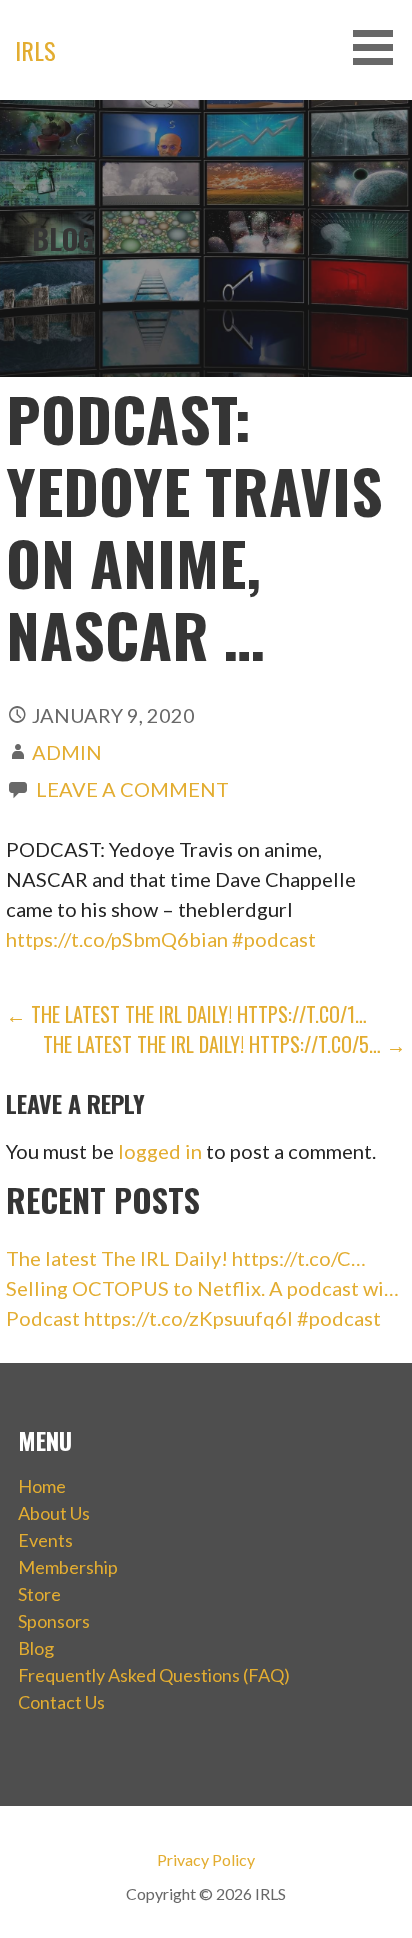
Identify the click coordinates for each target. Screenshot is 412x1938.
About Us (54, 1513)
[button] (380, 47)
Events (45, 1540)
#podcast (274, 939)
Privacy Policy (206, 1859)
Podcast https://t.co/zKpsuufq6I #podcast (193, 1318)
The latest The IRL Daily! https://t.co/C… (186, 1258)
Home (42, 1486)
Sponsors (54, 1621)
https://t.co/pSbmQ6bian (117, 939)
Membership (68, 1567)
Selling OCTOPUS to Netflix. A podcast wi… (202, 1288)
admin (67, 752)
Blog (36, 1648)
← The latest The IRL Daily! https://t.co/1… (186, 1014)
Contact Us (61, 1702)
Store (39, 1594)
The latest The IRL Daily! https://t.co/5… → (224, 1044)
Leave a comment (132, 789)
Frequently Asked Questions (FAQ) (154, 1675)
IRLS (35, 50)
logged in (160, 1151)
